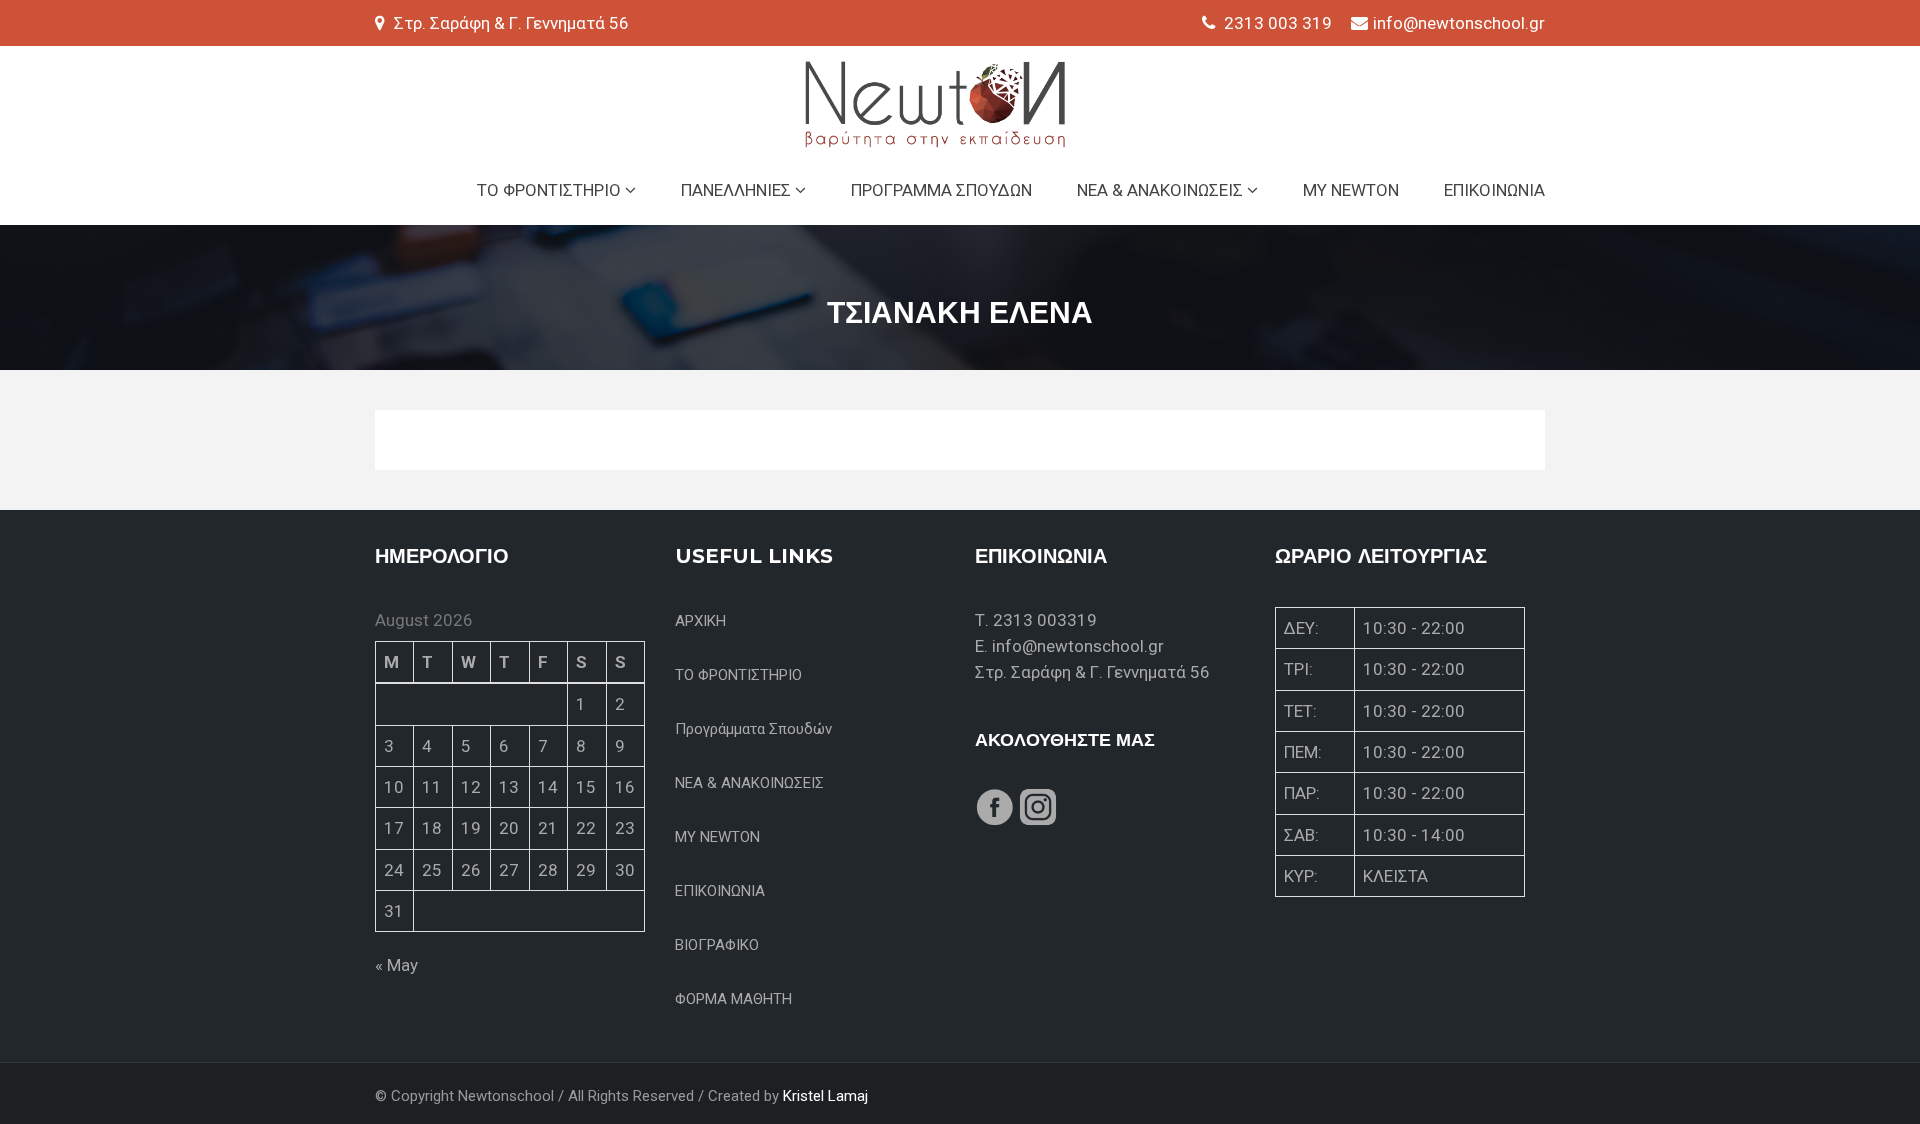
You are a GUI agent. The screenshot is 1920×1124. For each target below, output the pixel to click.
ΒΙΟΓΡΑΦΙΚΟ (717, 945)
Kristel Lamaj (825, 1096)
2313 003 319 (1278, 23)
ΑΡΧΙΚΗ (700, 621)
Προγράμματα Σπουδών (753, 729)
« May (396, 965)
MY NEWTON (1351, 190)
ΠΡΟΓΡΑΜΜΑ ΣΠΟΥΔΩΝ (941, 190)
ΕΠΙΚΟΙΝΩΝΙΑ (1494, 190)
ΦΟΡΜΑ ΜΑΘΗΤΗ (733, 999)
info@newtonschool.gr (1459, 23)
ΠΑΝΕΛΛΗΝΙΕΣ (738, 190)
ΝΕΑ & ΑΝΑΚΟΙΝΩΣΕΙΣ (1162, 190)
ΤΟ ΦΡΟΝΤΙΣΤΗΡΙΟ (551, 190)
